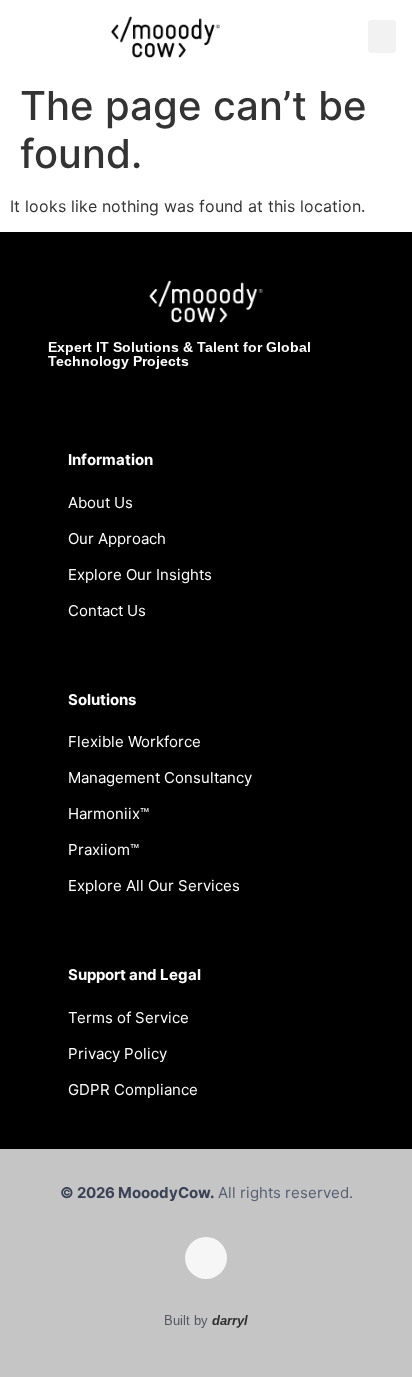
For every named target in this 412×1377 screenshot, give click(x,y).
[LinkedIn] (206, 1258)
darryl (230, 1320)
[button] (382, 36)
